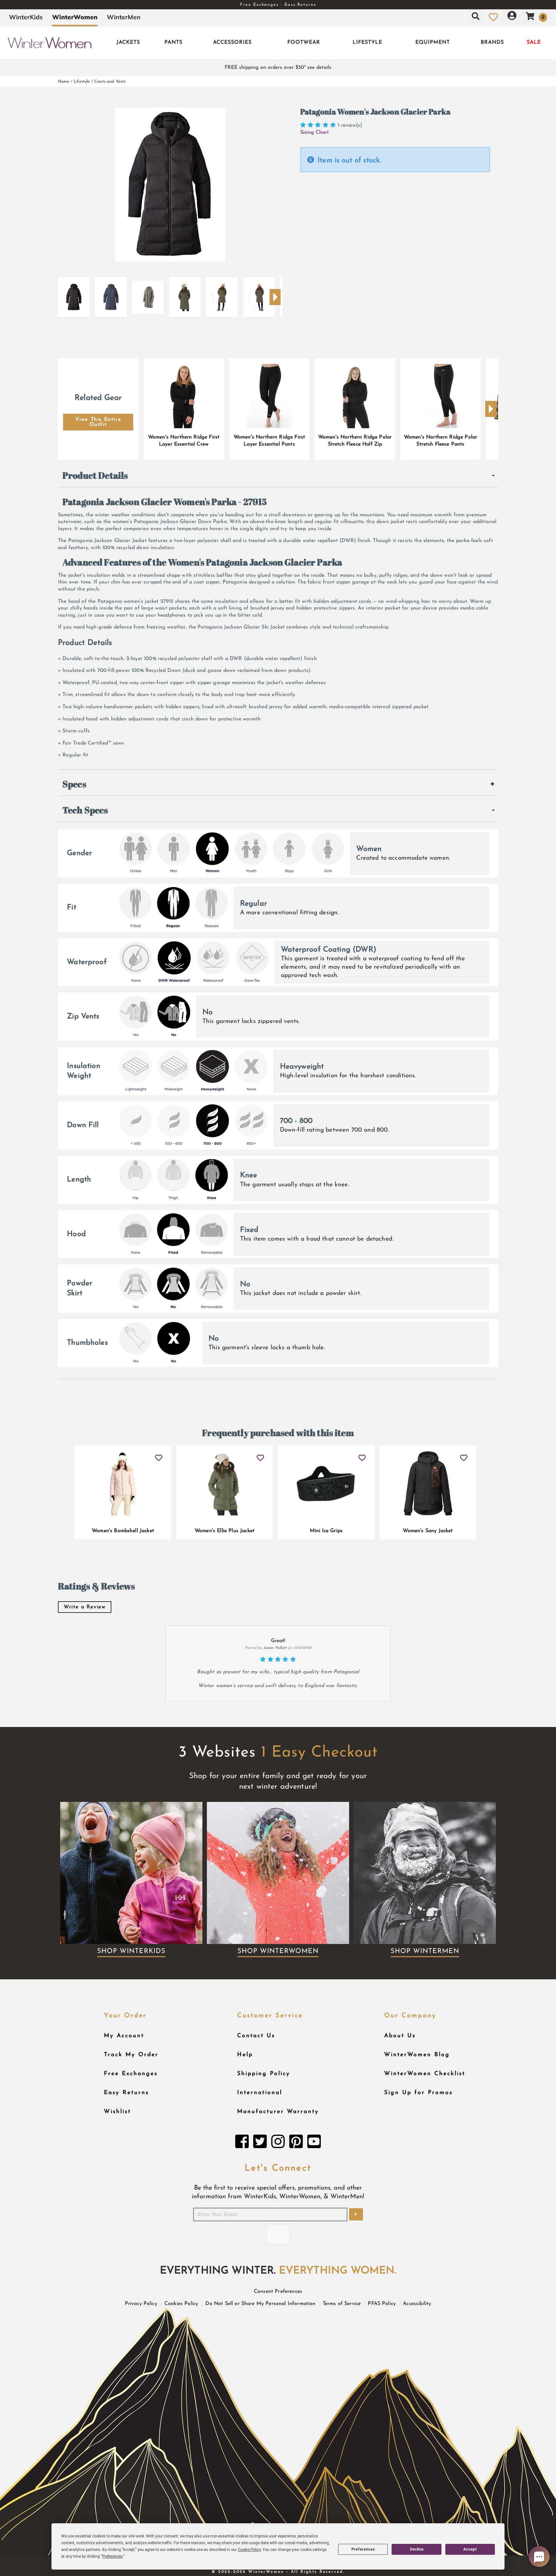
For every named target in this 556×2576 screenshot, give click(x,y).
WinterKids (26, 17)
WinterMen (124, 17)
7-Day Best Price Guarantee (278, 5)
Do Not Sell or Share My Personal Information (260, 2304)
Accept (470, 2549)
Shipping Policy (264, 2074)
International (260, 2093)
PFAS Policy (382, 2304)
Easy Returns (126, 2093)
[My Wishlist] (493, 17)
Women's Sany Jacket (428, 1531)
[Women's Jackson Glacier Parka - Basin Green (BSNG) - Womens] (185, 294)
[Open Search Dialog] (476, 17)
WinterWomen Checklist (425, 2074)
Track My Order (131, 2055)
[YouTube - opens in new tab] (314, 2143)
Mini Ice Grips (326, 1531)
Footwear (304, 42)
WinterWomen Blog (417, 2055)
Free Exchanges (131, 2074)
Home (64, 81)
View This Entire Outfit (98, 422)
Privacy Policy (141, 2304)
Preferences (363, 2549)
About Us (400, 2036)
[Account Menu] (512, 17)
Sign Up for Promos (418, 2093)
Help (245, 2055)
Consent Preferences (278, 2291)
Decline (417, 2549)
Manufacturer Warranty (278, 2112)
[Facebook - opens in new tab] (242, 2143)
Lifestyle (367, 42)
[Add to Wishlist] (159, 1455)
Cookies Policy (181, 2304)
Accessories (232, 42)
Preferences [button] (112, 2556)
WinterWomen (75, 17)
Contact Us (256, 2036)
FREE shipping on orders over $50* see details (278, 68)
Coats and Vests (110, 81)
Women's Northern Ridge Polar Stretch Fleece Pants (440, 441)
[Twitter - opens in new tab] (260, 2143)
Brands (492, 42)
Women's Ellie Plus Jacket (225, 1531)
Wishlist (117, 2112)
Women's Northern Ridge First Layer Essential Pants (269, 441)
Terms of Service (342, 2304)
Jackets (128, 42)
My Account (124, 2036)
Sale (534, 42)
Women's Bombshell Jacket (123, 1531)
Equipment (433, 42)
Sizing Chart (315, 132)
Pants (173, 42)
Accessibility (417, 2304)
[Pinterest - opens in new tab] (296, 2143)
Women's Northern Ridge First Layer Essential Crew (184, 441)
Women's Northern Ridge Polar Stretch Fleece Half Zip (355, 441)
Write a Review (85, 1607)
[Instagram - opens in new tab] (278, 2143)
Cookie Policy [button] (249, 2550)
